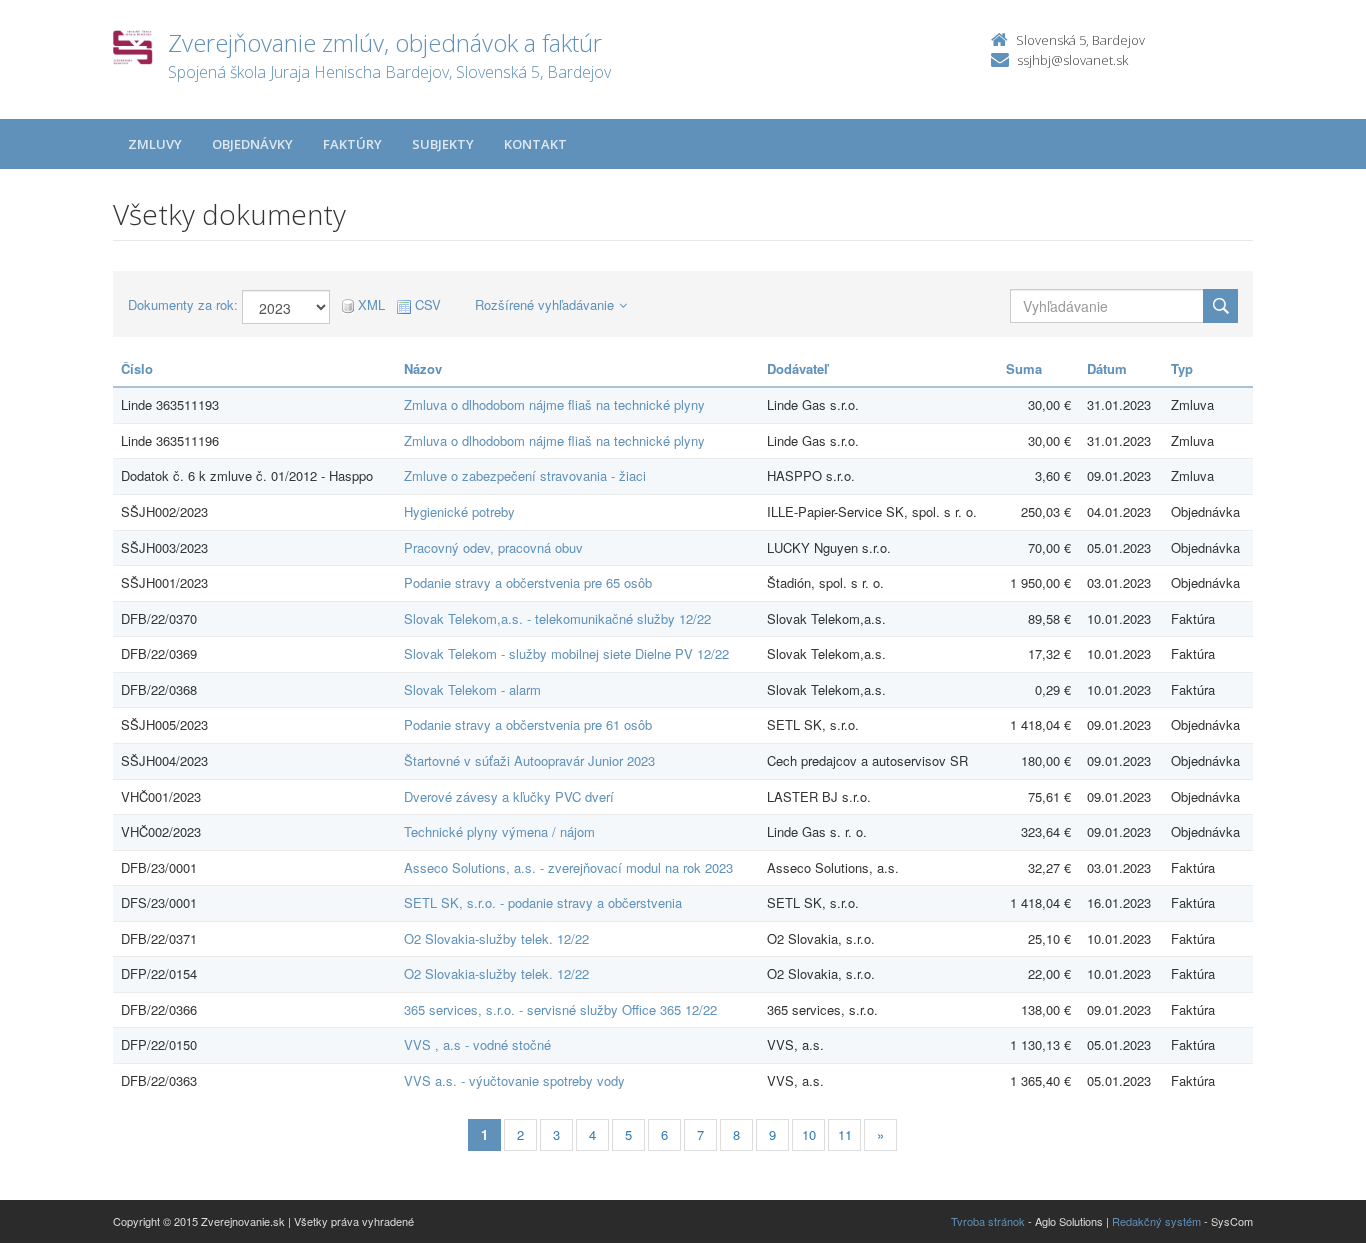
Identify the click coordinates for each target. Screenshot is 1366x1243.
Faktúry (352, 144)
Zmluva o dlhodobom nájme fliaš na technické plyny (554, 404)
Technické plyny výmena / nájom (499, 831)
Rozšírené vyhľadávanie (544, 304)
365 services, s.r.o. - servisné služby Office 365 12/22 (560, 1009)
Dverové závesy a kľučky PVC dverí (509, 796)
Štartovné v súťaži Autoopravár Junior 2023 (529, 760)
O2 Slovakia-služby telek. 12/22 (496, 938)
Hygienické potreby (459, 511)
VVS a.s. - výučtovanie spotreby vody (514, 1080)
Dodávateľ (797, 368)
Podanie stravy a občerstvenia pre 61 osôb (528, 724)
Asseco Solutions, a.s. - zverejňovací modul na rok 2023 (568, 867)
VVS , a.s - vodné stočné (477, 1044)
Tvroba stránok (988, 1221)
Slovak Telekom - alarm (472, 689)
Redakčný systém (1156, 1221)
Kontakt (535, 144)
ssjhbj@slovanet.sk (1072, 60)
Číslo (137, 368)
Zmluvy (155, 144)
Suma (1024, 368)
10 (809, 1134)
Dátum (1107, 368)
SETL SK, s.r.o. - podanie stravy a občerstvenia (543, 902)
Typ (1182, 368)
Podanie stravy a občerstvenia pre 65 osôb (528, 582)
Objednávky (252, 144)
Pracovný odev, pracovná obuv (493, 547)
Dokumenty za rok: (183, 305)
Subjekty (443, 144)
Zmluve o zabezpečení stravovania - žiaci (525, 475)
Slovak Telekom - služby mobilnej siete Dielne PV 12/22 (566, 653)
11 (845, 1134)
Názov (423, 368)
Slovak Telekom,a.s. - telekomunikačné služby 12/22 (557, 618)
